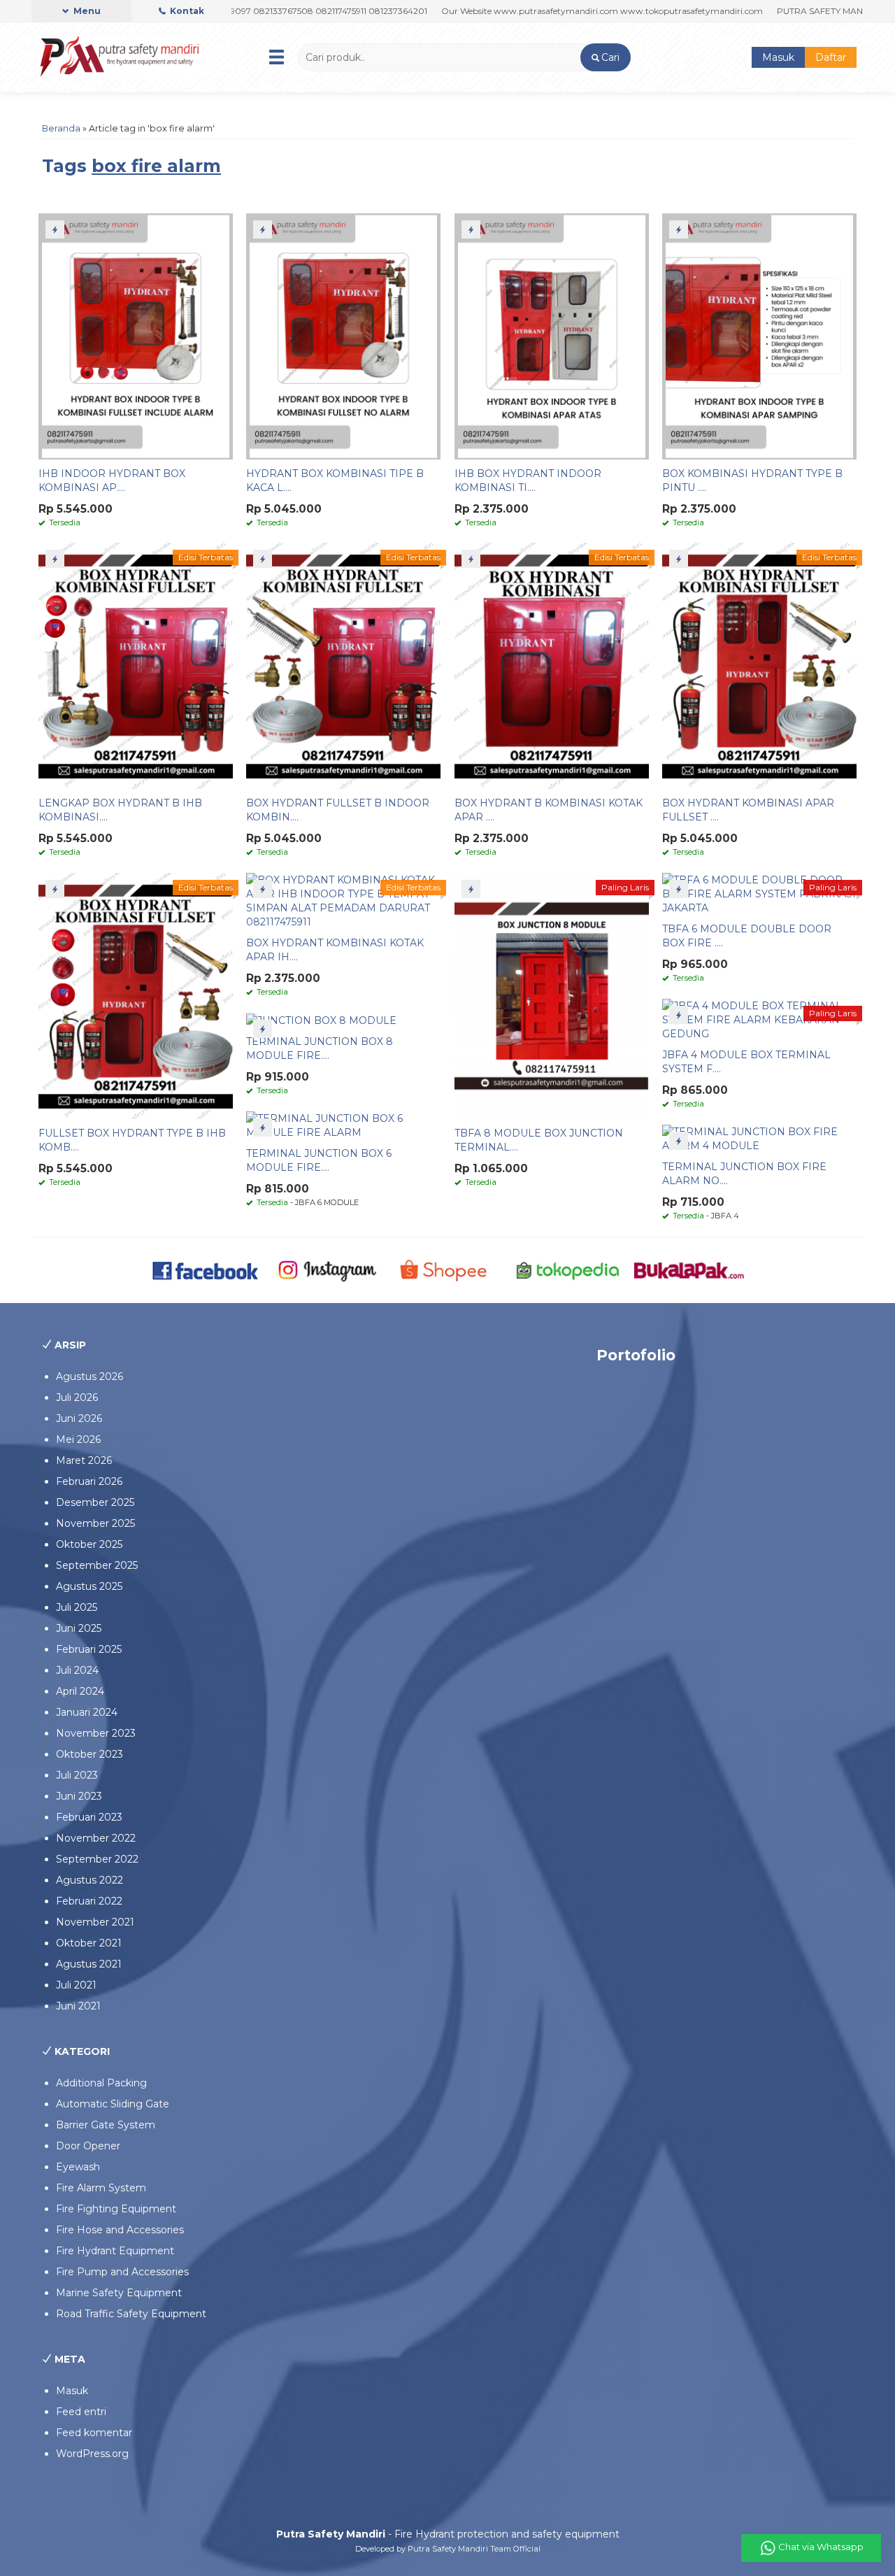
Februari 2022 (89, 1901)
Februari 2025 (89, 1649)
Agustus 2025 (89, 1586)
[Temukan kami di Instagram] (327, 1269)
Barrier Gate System (106, 2125)
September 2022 (97, 1859)
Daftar (831, 57)
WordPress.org (92, 2454)
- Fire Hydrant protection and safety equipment (448, 2534)
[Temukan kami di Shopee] (448, 1269)
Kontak (186, 11)
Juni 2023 (79, 1796)
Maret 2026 (84, 1460)
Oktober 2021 (89, 1943)
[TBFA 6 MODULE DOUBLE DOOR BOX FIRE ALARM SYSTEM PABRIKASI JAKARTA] (759, 893)
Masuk (778, 57)
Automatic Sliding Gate (113, 2104)
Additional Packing (101, 2083)
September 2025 (97, 1565)
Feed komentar (94, 2433)
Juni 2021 (78, 2006)
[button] (605, 57)
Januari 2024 (87, 1712)
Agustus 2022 (89, 1880)
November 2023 (96, 1733)
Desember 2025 (95, 1502)
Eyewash (78, 2167)
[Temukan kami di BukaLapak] (689, 1269)
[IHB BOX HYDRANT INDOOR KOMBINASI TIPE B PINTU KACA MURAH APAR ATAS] (552, 336)
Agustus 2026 (89, 1376)
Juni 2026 (79, 1418)
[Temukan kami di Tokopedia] (568, 1269)
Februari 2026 (89, 1481)
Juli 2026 (77, 1397)
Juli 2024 (77, 1670)
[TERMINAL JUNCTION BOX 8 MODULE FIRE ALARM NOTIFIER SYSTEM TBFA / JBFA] (321, 1020)
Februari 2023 (89, 1817)
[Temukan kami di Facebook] (206, 1269)
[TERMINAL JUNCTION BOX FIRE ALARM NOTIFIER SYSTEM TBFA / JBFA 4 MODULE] (759, 1138)
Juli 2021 (76, 1985)
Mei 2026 (78, 1439)
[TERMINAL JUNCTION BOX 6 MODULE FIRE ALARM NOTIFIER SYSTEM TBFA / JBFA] (343, 1125)
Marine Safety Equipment (119, 2293)
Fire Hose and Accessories (120, 2230)
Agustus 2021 (89, 1964)
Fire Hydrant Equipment (115, 2251)
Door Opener (88, 2146)
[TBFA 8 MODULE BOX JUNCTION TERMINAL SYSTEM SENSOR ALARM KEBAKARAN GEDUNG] (552, 995)
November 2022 (96, 1838)
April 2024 (80, 1691)
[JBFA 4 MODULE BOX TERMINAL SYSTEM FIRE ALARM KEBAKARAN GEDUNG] (759, 1019)
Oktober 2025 (89, 1544)
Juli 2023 (77, 1775)
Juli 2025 (77, 1607)
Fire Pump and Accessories (122, 2272)
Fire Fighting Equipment (116, 2209)
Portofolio (636, 1355)
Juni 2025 (79, 1628)
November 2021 (95, 1922)
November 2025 (95, 1523)
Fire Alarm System (101, 2188)
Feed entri (81, 2412)
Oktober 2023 (89, 1754)
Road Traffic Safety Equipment (131, 2314)
